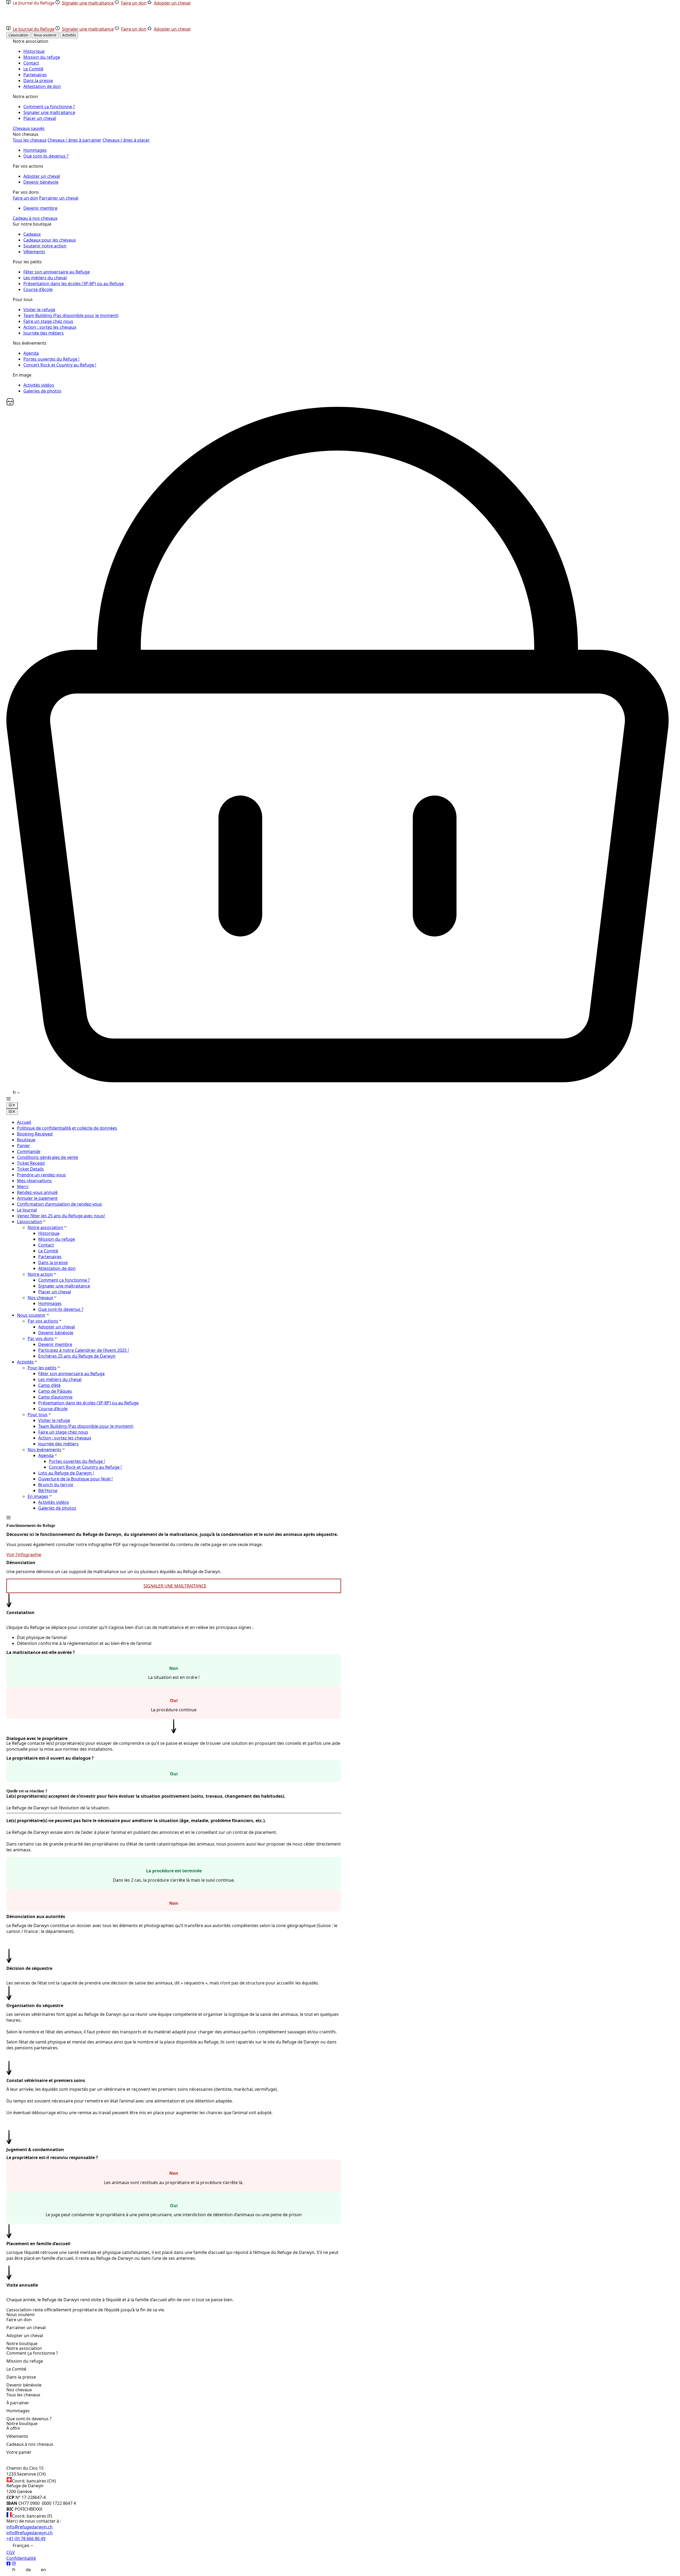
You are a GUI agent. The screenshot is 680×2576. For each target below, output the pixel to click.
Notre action (40, 1274)
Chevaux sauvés (29, 128)
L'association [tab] (18, 35)
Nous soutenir (31, 1315)
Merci (23, 1186)
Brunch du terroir (56, 1485)
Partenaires (50, 1257)
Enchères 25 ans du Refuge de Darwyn (77, 1356)
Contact (46, 1245)
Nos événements (44, 1450)
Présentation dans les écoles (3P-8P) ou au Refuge (88, 1403)
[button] (8, 1099)
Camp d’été (49, 1385)
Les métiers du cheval (60, 1379)
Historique (49, 1233)
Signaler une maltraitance (64, 1286)
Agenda (46, 1455)
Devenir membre (55, 1344)
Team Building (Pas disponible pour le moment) (86, 1426)
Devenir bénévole (56, 1333)
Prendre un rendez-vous (41, 1175)
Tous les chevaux (30, 140)
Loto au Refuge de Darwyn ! (66, 1473)
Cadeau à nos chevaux (35, 218)
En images (38, 1496)
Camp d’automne (55, 1397)
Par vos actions (43, 1321)
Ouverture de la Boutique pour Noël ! (75, 1479)
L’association (30, 1222)
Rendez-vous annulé (37, 1192)
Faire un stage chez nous (63, 1432)
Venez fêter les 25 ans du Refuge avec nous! (61, 1216)
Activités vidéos (54, 1502)
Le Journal (27, 1210)
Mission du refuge (57, 1239)
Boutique (26, 1140)
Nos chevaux (40, 1298)
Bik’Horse (48, 1490)
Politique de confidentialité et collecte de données (67, 1128)
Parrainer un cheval (59, 198)
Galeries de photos (57, 1508)
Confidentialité (21, 2558)
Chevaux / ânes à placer (126, 140)
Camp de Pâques (55, 1391)
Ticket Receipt (31, 1163)
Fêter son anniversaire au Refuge (71, 1374)
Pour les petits (42, 1368)
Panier (24, 1146)
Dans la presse (53, 1262)
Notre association (45, 1227)
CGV (11, 2552)
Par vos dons (41, 1338)
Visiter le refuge (54, 1420)
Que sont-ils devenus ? (61, 1309)
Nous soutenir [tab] (45, 35)
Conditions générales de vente (48, 1157)
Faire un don (25, 198)
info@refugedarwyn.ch (29, 2527)
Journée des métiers (58, 1444)
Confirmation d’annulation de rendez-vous (59, 1204)
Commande (29, 1151)
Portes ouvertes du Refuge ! (77, 1461)
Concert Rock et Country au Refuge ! (85, 1467)
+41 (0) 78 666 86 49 (26, 2539)
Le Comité (48, 1251)
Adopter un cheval (57, 1327)
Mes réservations (34, 1181)
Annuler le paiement (37, 1198)
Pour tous (38, 1414)
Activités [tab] (69, 35)
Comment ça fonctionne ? (64, 1280)
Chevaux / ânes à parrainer (75, 140)
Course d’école (53, 1409)
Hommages (50, 1303)
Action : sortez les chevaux (65, 1438)
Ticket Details (30, 1169)
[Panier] (10, 404)
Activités (25, 1362)
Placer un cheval (55, 1292)
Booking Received (35, 1134)
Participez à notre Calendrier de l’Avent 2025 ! (84, 1350)
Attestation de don (57, 1268)
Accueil (24, 1122)
